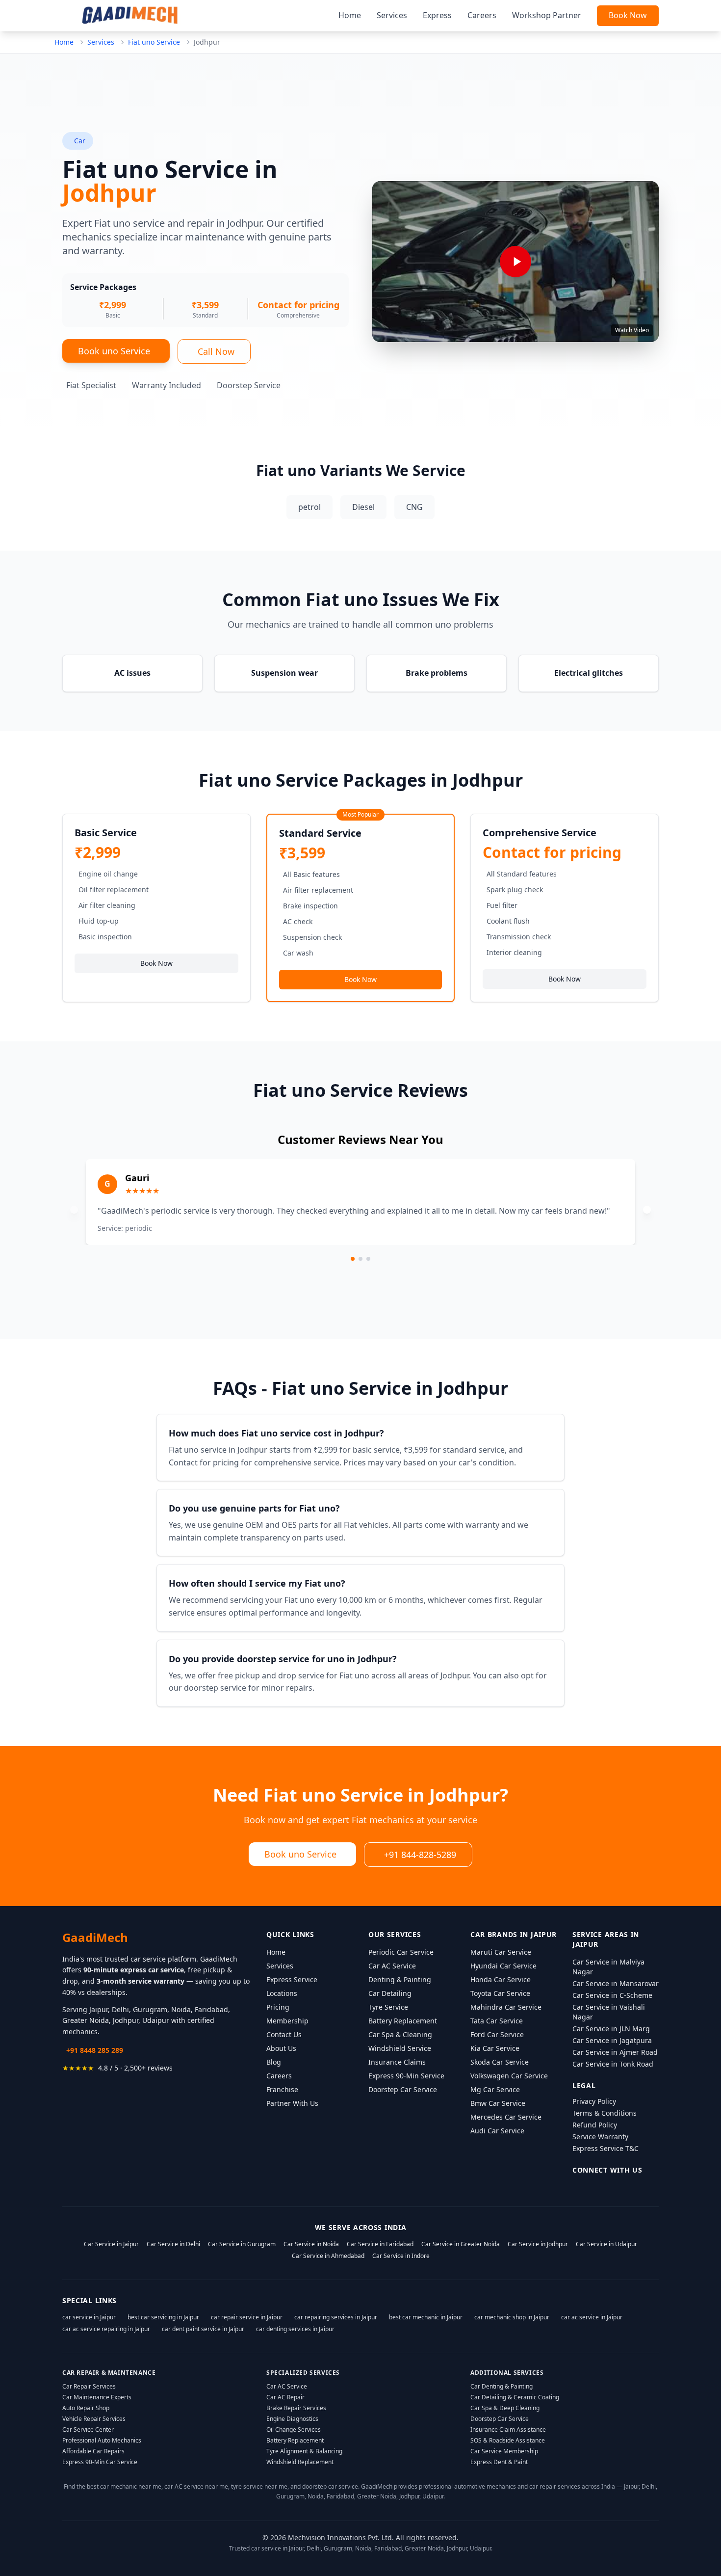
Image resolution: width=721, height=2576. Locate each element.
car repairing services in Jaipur (336, 2317)
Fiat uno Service (154, 42)
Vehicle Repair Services (94, 2419)
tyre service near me (259, 2486)
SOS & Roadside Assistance (508, 2440)
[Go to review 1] (353, 1259)
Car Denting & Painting (502, 2386)
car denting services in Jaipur (295, 2329)
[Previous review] (74, 1210)
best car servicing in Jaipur (163, 2317)
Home (350, 15)
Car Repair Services (89, 2386)
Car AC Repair (285, 2397)
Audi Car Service (497, 2131)
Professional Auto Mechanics (102, 2440)
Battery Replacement (403, 2021)
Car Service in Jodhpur (538, 2244)
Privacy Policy (594, 2101)
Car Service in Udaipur (606, 2244)
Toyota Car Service (500, 1993)
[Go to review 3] (368, 1259)
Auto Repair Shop (86, 2408)
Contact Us (284, 2034)
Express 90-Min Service (406, 2076)
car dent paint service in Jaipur (203, 2329)
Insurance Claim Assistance (508, 2430)
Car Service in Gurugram (242, 2244)
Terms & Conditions (605, 2113)
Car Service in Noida (311, 2244)
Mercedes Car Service (506, 2117)
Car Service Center (88, 2430)
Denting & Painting (400, 1979)
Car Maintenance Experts (97, 2397)
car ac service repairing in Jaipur (106, 2329)
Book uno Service (114, 351)
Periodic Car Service (401, 1952)
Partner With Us (292, 2103)
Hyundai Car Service (503, 1966)
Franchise (282, 2089)
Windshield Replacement (300, 2462)
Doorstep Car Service (403, 2089)
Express (437, 15)
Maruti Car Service (501, 1952)
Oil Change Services (294, 2430)
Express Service (292, 1979)
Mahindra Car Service (506, 2007)
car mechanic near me (131, 2486)
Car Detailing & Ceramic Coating (515, 2397)
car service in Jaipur (89, 2317)
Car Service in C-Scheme (612, 1995)
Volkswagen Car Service (509, 2076)
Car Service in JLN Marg (611, 2029)
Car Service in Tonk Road (613, 2064)
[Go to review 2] (360, 1259)
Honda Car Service (501, 1979)
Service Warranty (600, 2137)
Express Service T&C (605, 2148)
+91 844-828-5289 (420, 1855)
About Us (281, 2048)
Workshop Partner (547, 15)
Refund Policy (595, 2125)
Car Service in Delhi (173, 2244)
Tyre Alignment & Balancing (304, 2451)
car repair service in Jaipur (247, 2317)
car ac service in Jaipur (592, 2317)
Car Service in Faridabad (380, 2244)
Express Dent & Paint (499, 2462)
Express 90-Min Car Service (100, 2462)
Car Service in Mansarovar (616, 1983)
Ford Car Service (497, 2034)
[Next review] (647, 1210)
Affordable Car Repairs (93, 2451)
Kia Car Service (495, 2048)
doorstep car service (330, 2486)
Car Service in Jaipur (111, 2244)
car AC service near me (196, 2486)
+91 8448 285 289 (95, 2050)
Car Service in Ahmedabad (328, 2256)
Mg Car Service (495, 2089)
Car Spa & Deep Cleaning (505, 2408)
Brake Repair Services (296, 2408)
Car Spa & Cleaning (400, 2034)
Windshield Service (400, 2048)
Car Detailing (390, 1993)
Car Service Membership (504, 2451)
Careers (482, 15)
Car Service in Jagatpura (612, 2040)
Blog (274, 2062)
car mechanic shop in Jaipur (512, 2317)
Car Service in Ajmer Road (615, 2052)
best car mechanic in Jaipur (426, 2317)
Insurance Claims (397, 2062)
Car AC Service (392, 1966)
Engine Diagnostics (292, 2419)
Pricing (278, 2007)
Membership (287, 2021)
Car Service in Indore (401, 2256)
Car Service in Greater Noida (461, 2244)
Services (392, 15)
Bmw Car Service (498, 2103)
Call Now (216, 351)
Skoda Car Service (500, 2062)
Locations (282, 1993)
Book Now (628, 15)
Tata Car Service (497, 2021)
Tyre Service (388, 2007)
